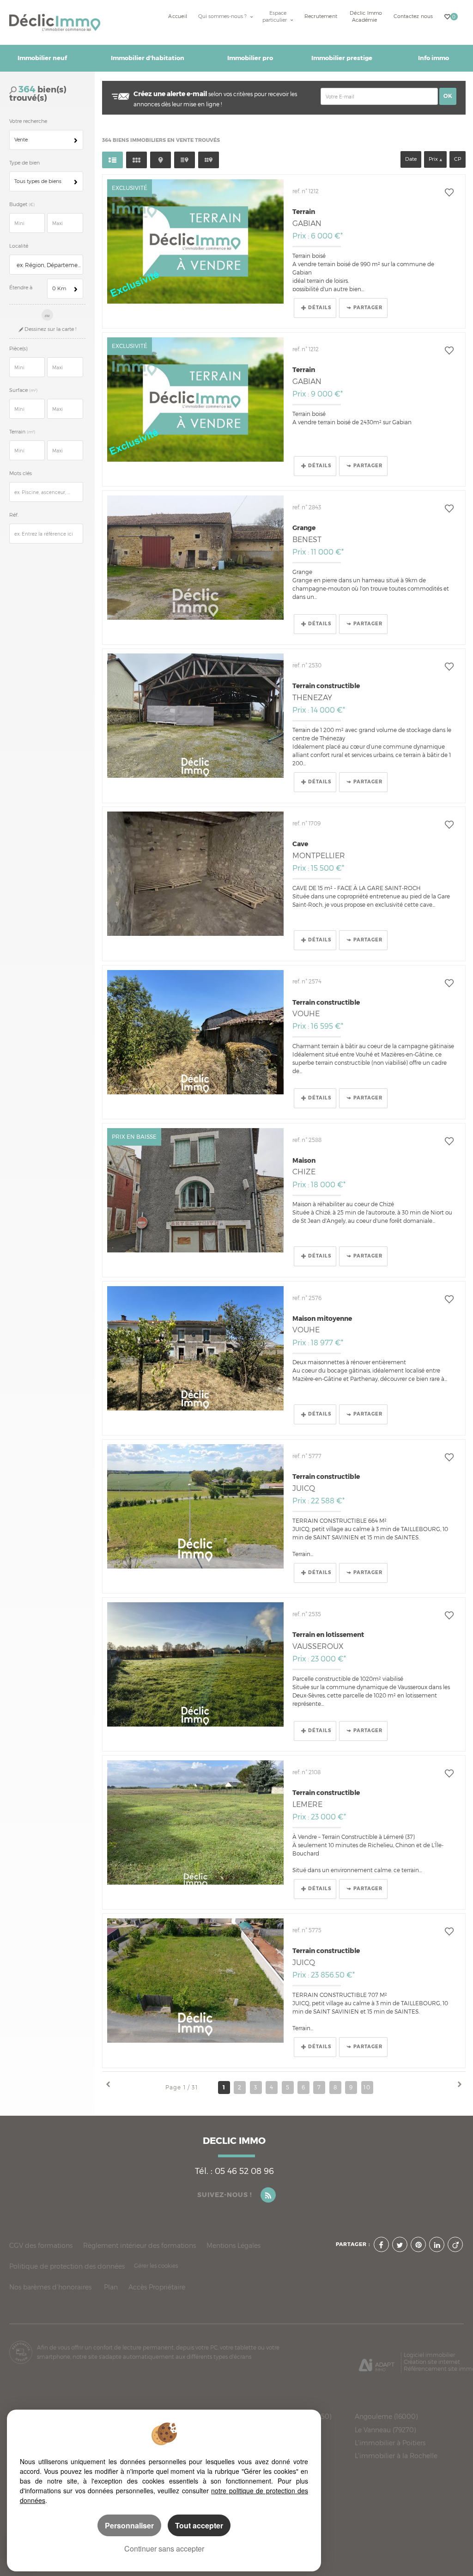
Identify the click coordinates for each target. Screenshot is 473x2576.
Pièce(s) (18, 349)
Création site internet (432, 2362)
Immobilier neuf (42, 58)
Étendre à (21, 288)
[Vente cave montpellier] (195, 874)
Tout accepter (199, 2525)
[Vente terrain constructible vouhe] (195, 1032)
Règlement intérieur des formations (139, 2245)
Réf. (14, 515)
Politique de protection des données (67, 2266)
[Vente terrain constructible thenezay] (195, 716)
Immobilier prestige (342, 58)
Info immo (434, 58)
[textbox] (49, 265)
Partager (368, 308)
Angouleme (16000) (386, 2417)
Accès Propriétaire (157, 2287)
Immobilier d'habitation (148, 58)
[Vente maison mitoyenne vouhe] (195, 1348)
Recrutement (321, 16)
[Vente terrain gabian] (195, 241)
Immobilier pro (250, 58)
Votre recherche (28, 121)
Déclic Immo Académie (366, 17)
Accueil (178, 16)
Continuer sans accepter (164, 2549)
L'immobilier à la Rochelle (396, 2456)
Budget (19, 204)
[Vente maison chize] (195, 1190)
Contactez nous (413, 16)
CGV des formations (41, 2245)
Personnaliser (129, 2525)
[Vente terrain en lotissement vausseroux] (195, 1664)
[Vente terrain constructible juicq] (195, 1506)
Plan (111, 2287)
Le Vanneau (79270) (385, 2430)
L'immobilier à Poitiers (390, 2443)
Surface (23, 390)
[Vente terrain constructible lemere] (195, 1822)
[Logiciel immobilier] (377, 2362)
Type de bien (24, 163)
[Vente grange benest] (195, 558)
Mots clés (21, 473)
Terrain (22, 432)
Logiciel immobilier (429, 2355)
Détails (320, 308)
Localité (19, 246)
